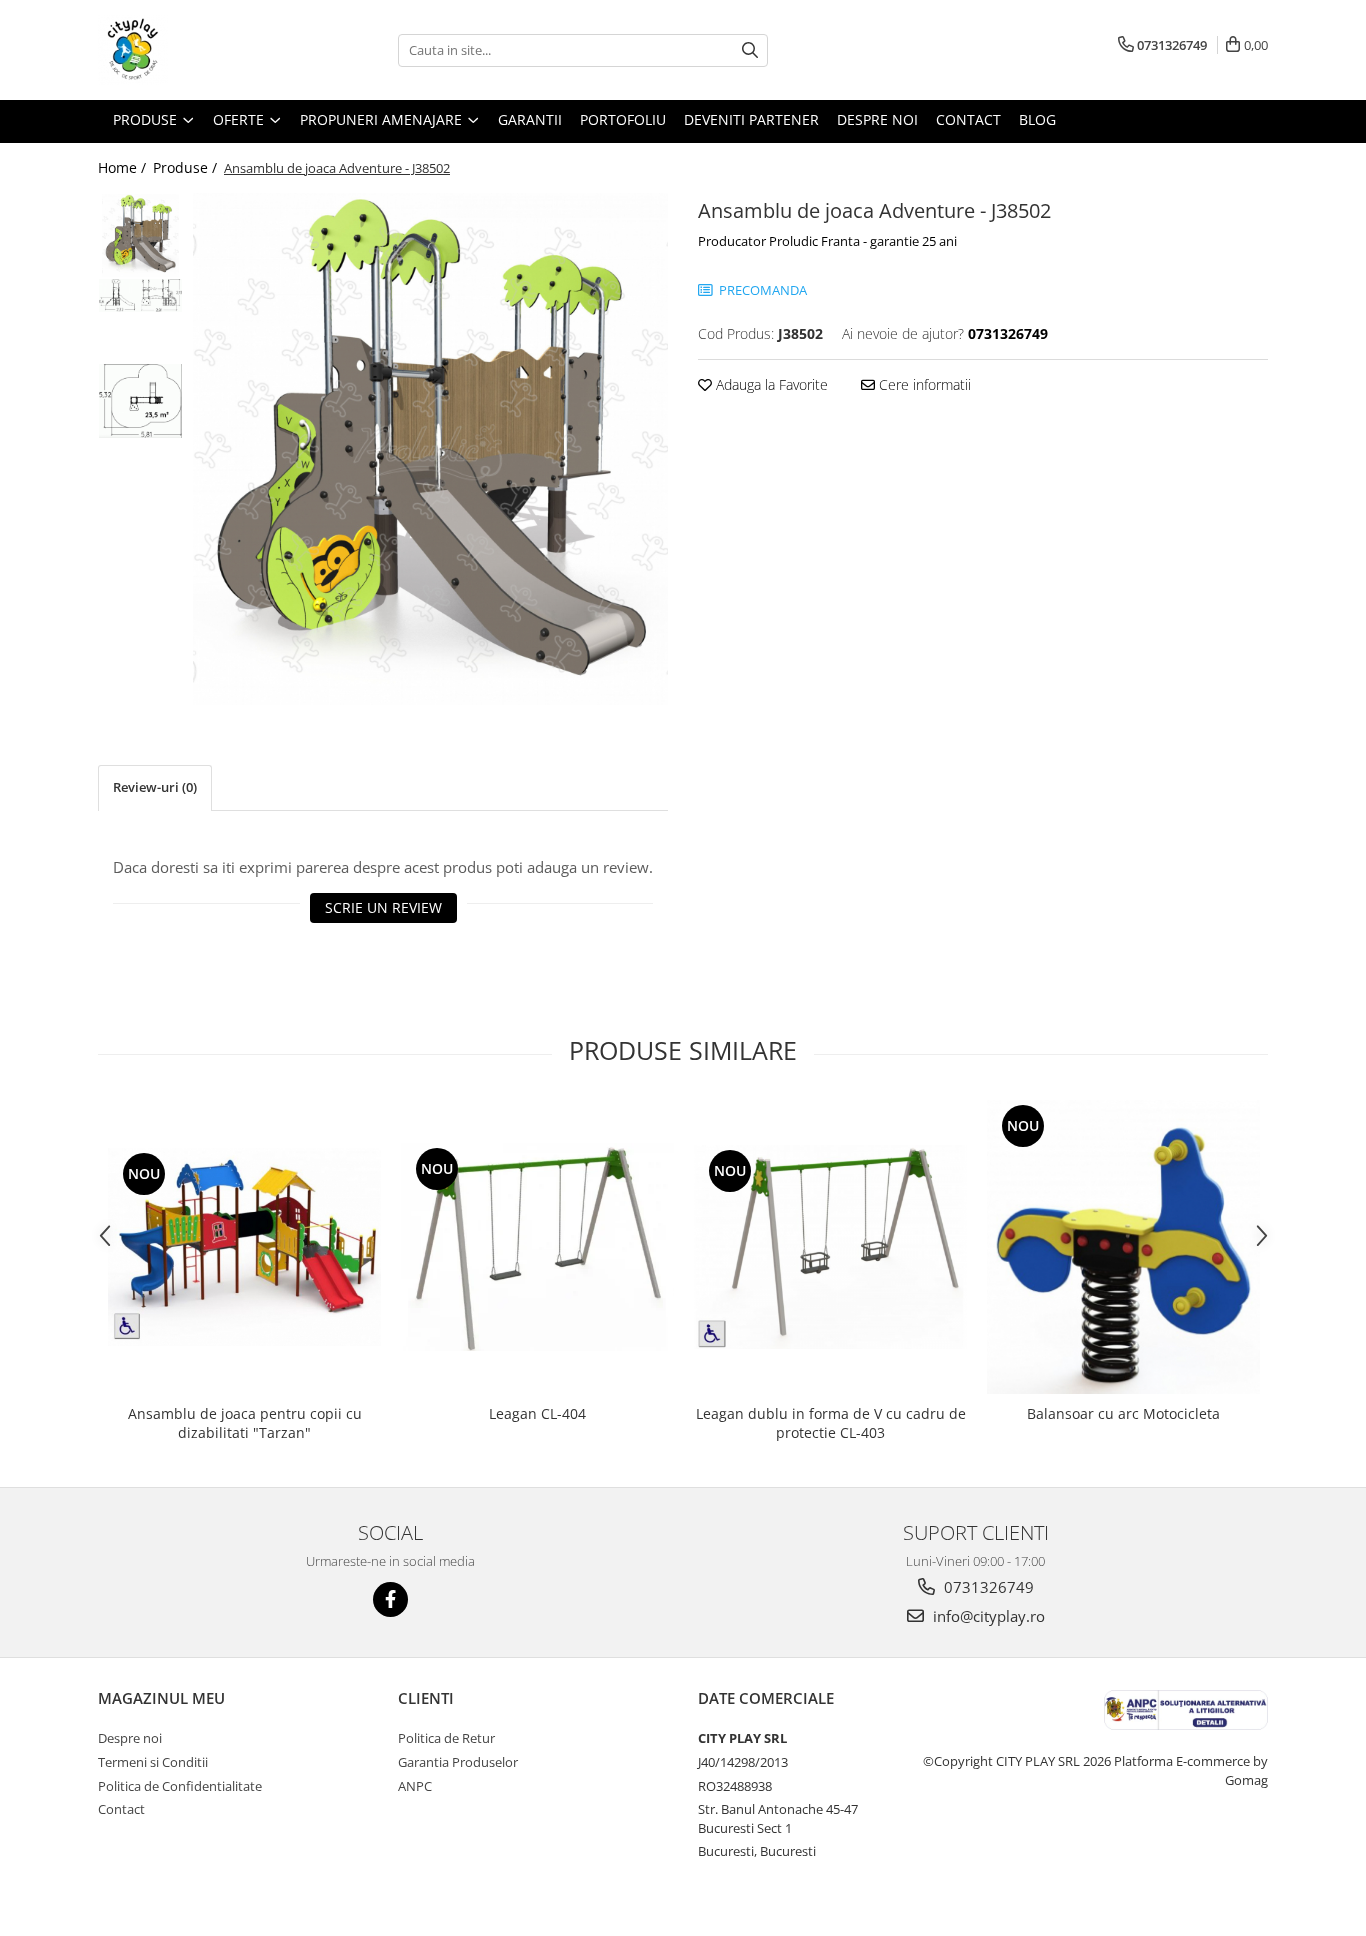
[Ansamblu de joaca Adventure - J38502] (430, 449)
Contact (121, 1809)
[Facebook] (390, 1599)
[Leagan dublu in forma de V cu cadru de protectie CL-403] (830, 1247)
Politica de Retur (446, 1738)
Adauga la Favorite (770, 384)
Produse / (187, 167)
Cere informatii (923, 384)
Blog (1037, 119)
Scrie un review (383, 907)
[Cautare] (750, 50)
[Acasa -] (198, 50)
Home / (124, 167)
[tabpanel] (430, 449)
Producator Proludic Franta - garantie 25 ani (827, 241)
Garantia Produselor (458, 1762)
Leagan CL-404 (537, 1413)
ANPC (415, 1786)
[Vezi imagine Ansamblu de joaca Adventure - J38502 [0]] (140, 235)
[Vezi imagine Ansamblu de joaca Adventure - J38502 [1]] (140, 295)
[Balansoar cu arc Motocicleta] (1123, 1247)
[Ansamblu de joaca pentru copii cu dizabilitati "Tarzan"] (244, 1247)
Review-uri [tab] (155, 787)
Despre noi (130, 1738)
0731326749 (987, 1587)
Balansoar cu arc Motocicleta (1123, 1413)
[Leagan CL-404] (537, 1247)
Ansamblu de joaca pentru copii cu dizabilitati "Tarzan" (245, 1423)
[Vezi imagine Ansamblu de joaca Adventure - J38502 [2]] (140, 401)
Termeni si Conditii (153, 1762)
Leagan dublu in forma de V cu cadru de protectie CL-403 (831, 1423)
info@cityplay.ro (987, 1616)
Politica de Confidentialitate (180, 1786)
